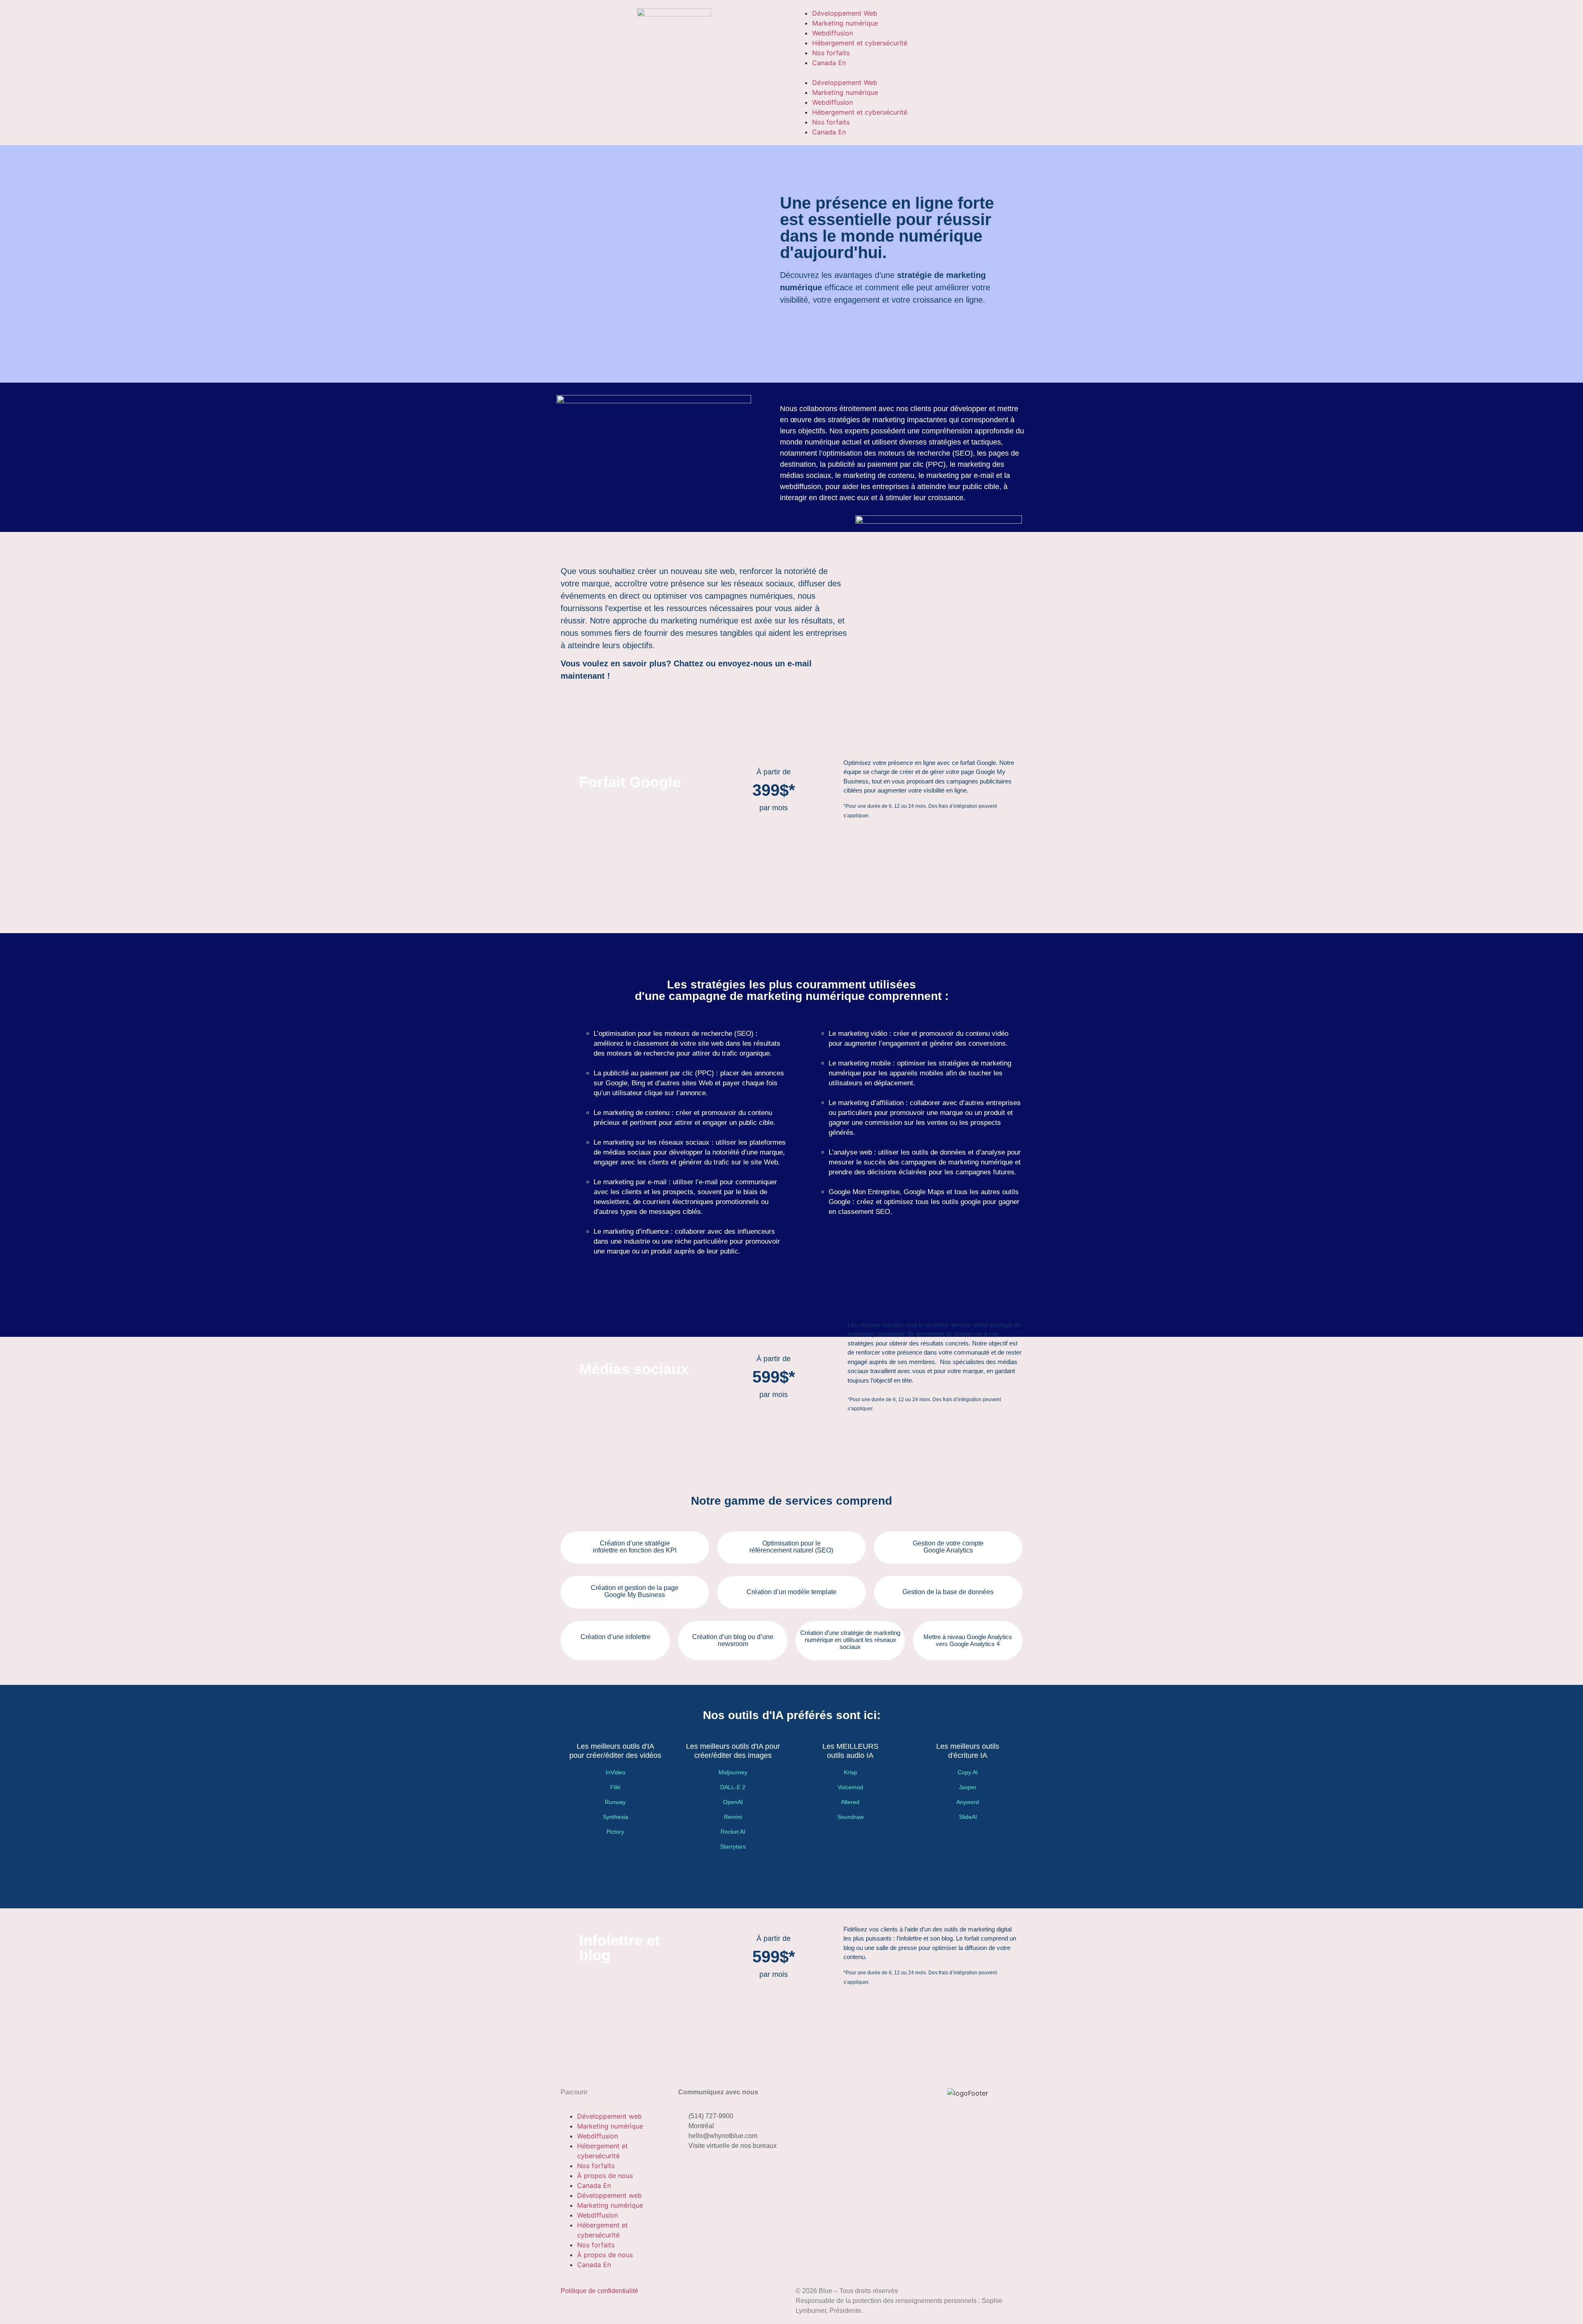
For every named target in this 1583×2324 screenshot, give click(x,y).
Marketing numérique (845, 23)
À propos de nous (605, 2176)
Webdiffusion (833, 33)
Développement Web (845, 13)
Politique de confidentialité (599, 2291)
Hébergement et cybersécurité (860, 43)
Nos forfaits (831, 53)
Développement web (609, 2116)
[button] (909, 73)
